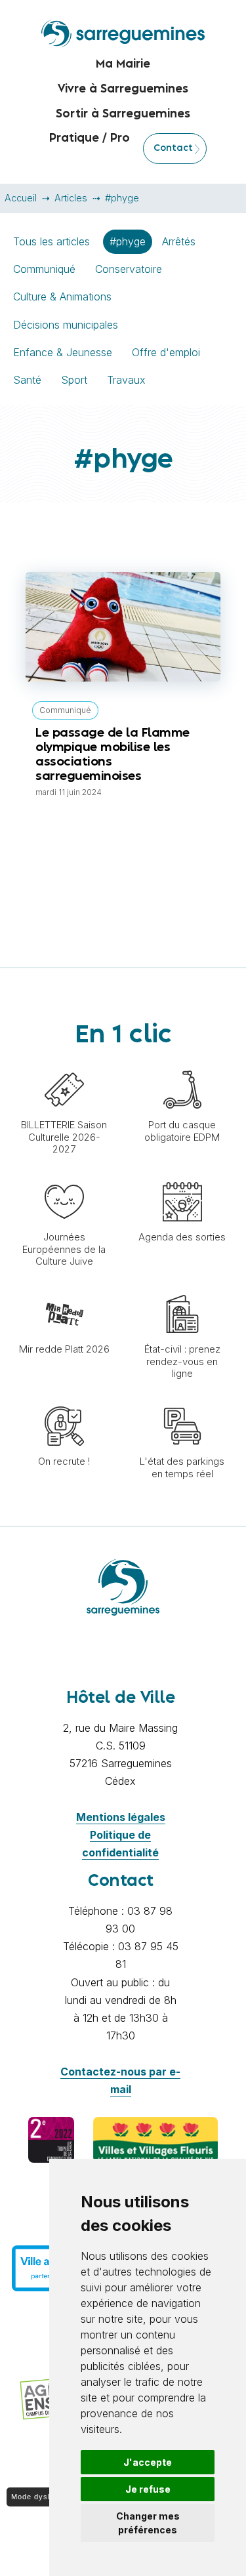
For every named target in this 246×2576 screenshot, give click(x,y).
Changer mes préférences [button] (148, 2523)
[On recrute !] (64, 1400)
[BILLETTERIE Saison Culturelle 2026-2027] (64, 1063)
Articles (71, 198)
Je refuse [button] (148, 2489)
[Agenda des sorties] (182, 1176)
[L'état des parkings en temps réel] (182, 1400)
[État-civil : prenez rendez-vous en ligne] (182, 1288)
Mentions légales (121, 1817)
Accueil (21, 198)
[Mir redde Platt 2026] (64, 1288)
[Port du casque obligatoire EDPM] (182, 1063)
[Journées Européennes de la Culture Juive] (64, 1176)
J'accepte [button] (148, 2462)
